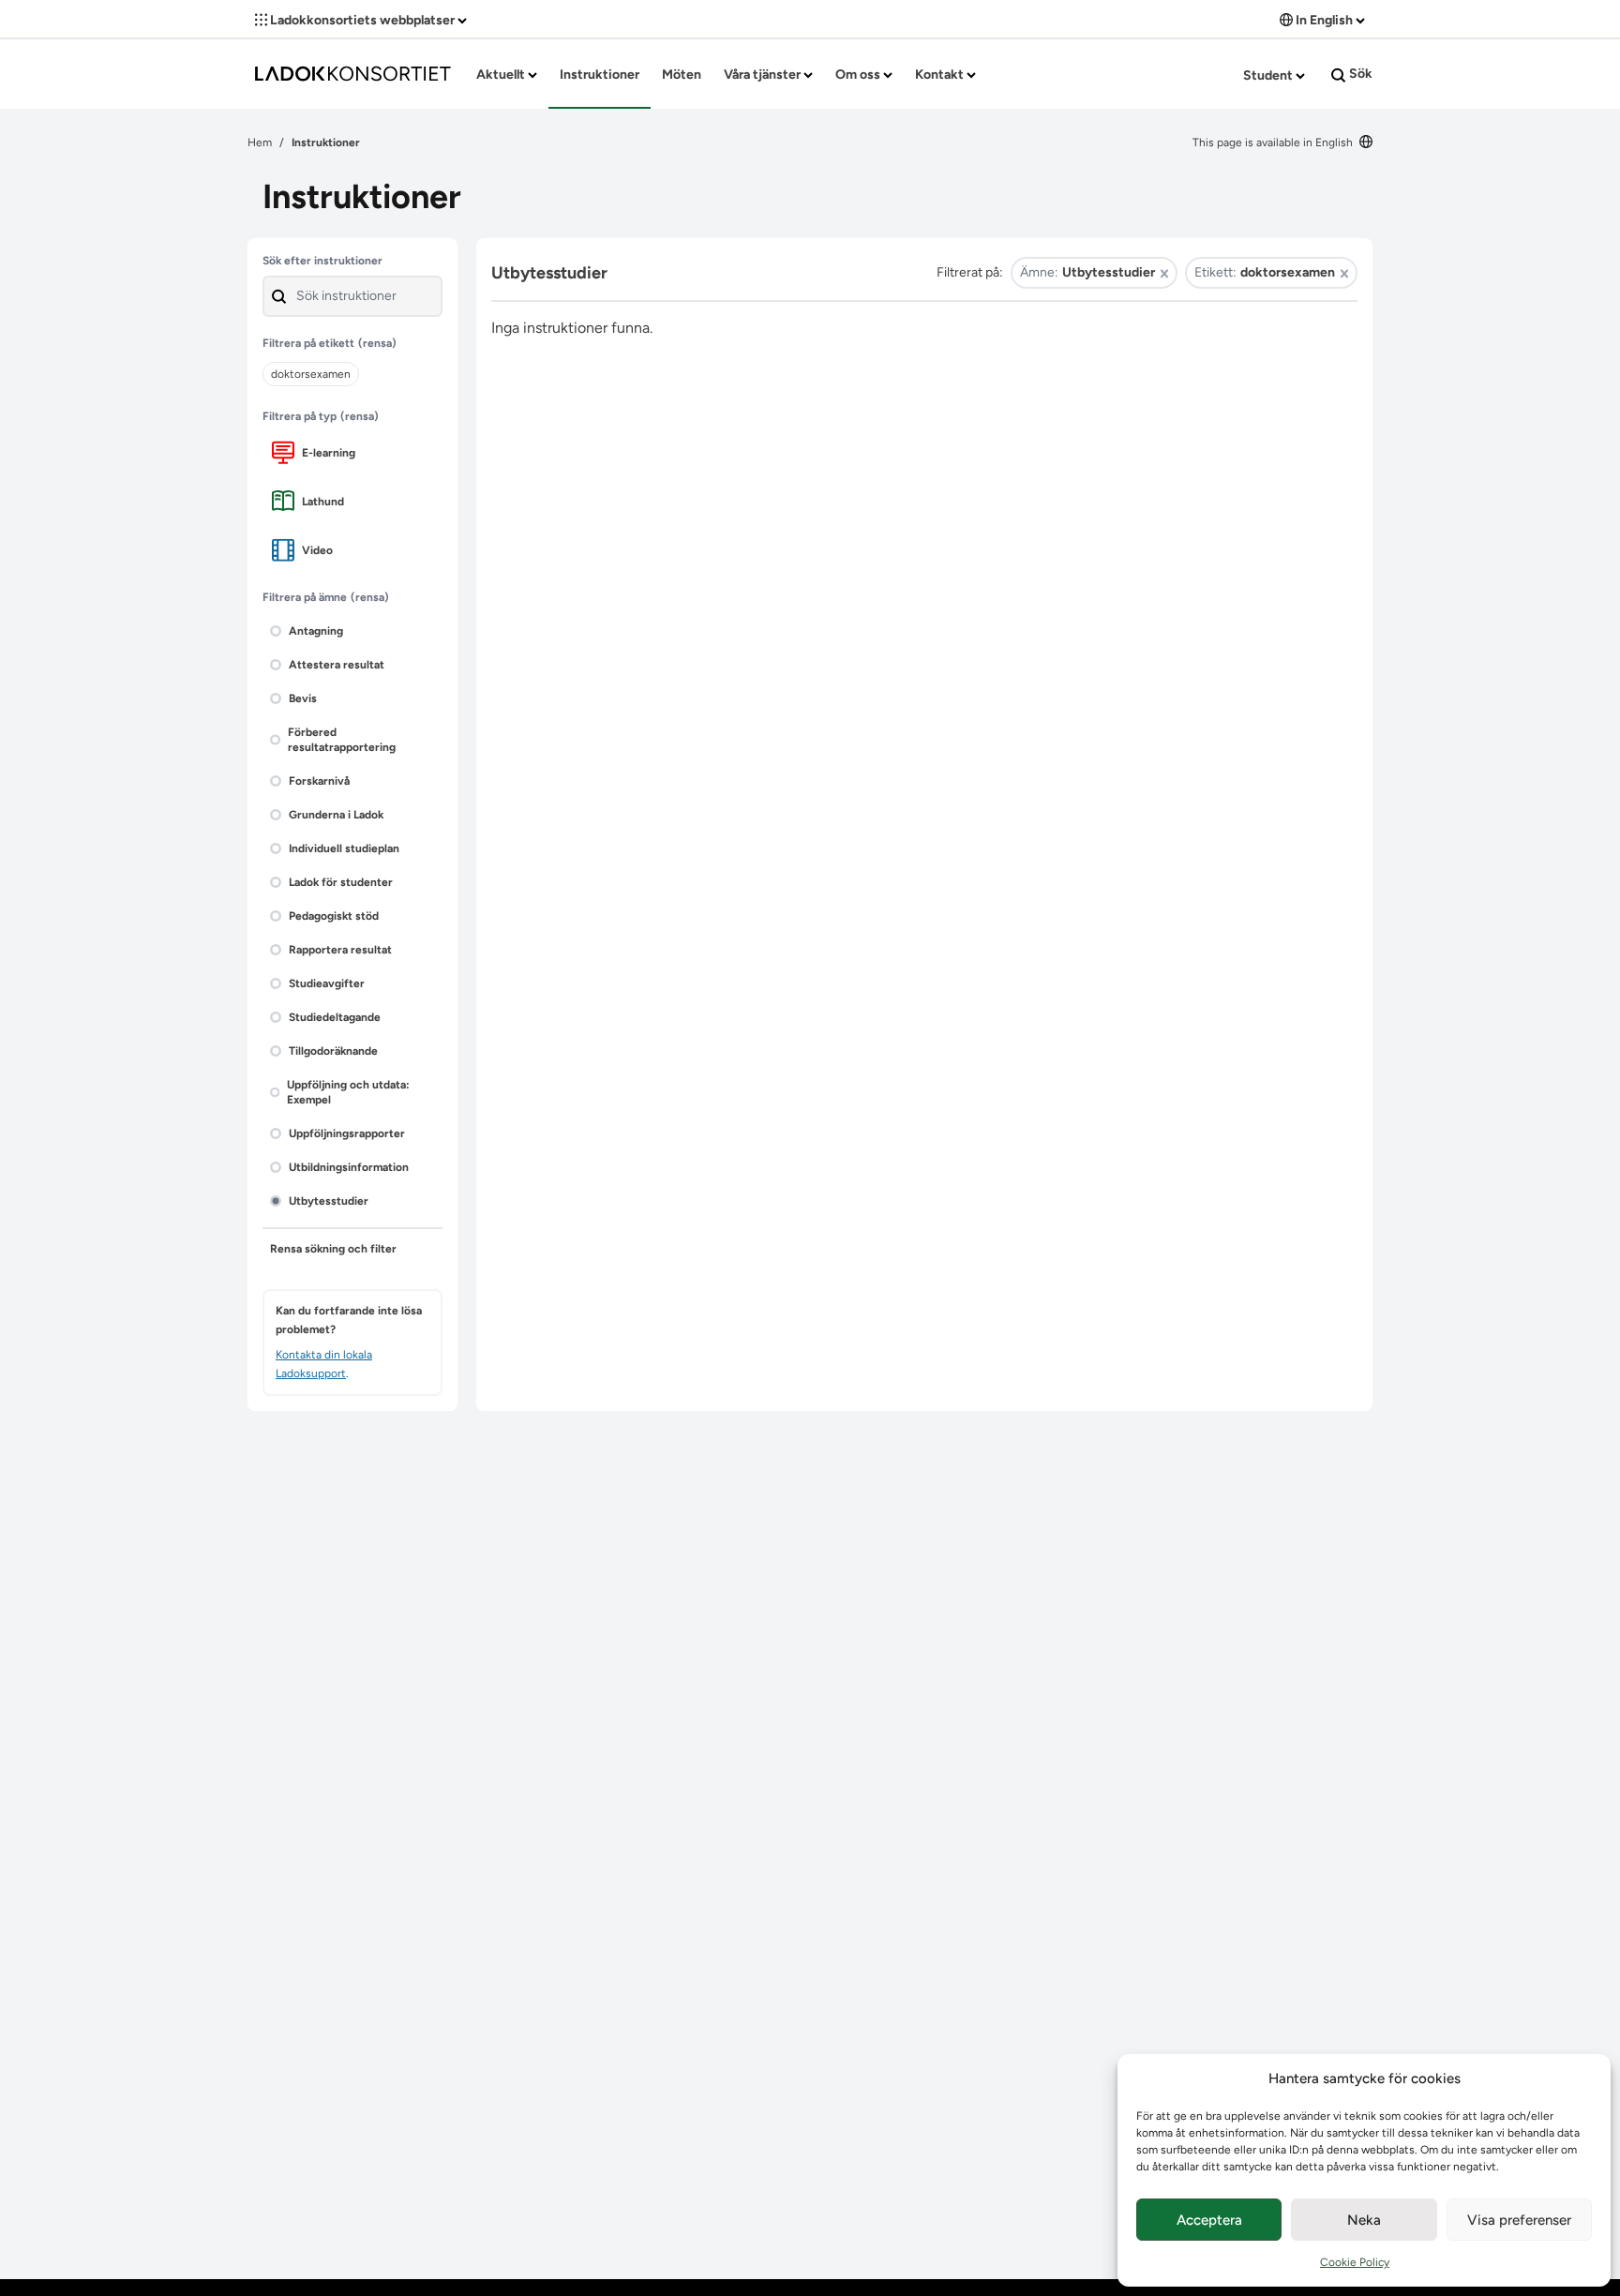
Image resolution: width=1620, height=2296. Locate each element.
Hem (260, 143)
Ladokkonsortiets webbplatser (362, 20)
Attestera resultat (337, 665)
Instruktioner (600, 75)
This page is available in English (1274, 143)
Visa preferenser (1519, 2220)
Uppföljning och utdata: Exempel (348, 1092)
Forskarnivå (319, 781)
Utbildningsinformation (349, 1167)
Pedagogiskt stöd (334, 916)
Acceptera (1209, 2220)
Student (1269, 75)
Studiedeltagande (335, 1017)
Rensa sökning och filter (333, 1249)
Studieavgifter (327, 983)
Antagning (316, 631)
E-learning (329, 453)
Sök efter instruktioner (322, 261)
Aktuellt (502, 75)
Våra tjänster (764, 75)
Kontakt (941, 75)
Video (317, 550)
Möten (682, 75)
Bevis (303, 698)
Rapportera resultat (340, 950)
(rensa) (377, 343)
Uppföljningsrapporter (347, 1133)
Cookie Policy (1355, 2262)
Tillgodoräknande (333, 1051)
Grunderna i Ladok (336, 815)
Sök (1359, 74)
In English (1324, 20)
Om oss (859, 75)
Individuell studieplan (344, 848)
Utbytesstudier (329, 1201)
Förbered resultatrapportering (342, 740)
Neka (1364, 2220)
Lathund (323, 502)
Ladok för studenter (341, 882)
